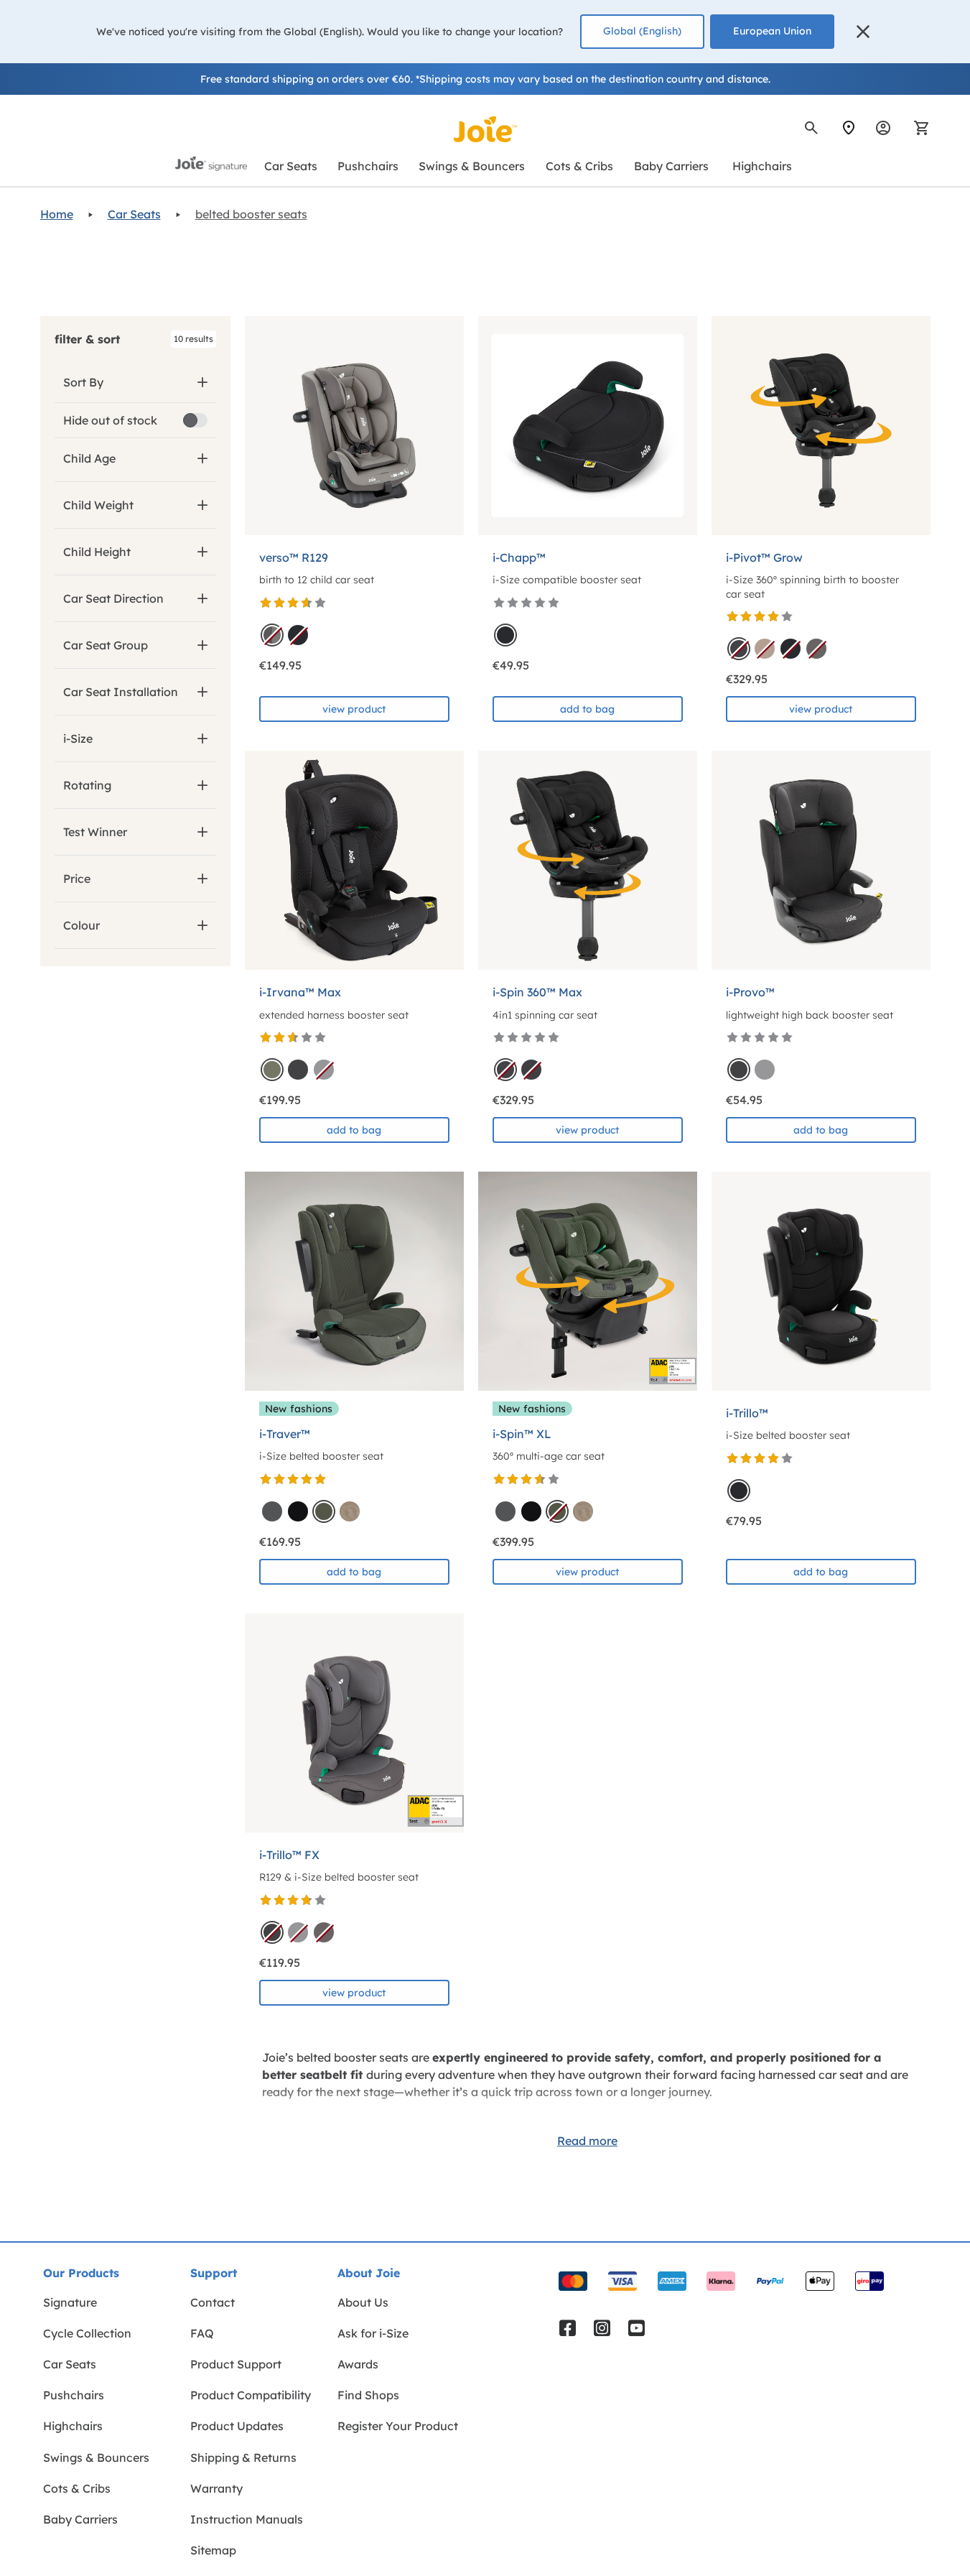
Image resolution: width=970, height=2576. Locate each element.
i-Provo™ (750, 992)
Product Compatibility (251, 2395)
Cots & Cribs (77, 2488)
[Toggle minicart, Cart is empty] (917, 128)
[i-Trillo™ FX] (354, 1723)
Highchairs (73, 2426)
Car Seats (134, 214)
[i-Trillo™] (821, 1281)
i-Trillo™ (747, 1413)
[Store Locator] (849, 128)
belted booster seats (251, 214)
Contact (213, 2302)
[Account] (883, 128)
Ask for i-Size (373, 2333)
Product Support (236, 2364)
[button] (863, 32)
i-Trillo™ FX (289, 1855)
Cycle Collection (87, 2333)
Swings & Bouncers (96, 2457)
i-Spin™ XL (522, 1434)
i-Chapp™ (519, 557)
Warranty (216, 2488)
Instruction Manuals (247, 2519)
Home (57, 214)
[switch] (195, 420)
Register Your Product (398, 2426)
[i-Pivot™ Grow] (821, 426)
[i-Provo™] (821, 860)
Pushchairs (74, 2395)
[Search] (811, 128)
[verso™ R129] (354, 426)
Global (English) (642, 31)
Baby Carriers (80, 2519)
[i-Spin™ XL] (588, 1281)
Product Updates (237, 2426)
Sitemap (213, 2550)
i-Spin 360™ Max (537, 992)
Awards (358, 2364)
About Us (363, 2302)
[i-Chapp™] (588, 426)
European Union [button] (772, 31)
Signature (70, 2302)
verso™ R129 (294, 557)
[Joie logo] (485, 129)
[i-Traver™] (354, 1281)
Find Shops (368, 2395)
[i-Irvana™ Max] (354, 860)
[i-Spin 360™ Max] (588, 860)
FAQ (202, 2333)
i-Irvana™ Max (300, 992)
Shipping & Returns (243, 2457)
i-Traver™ (285, 1434)
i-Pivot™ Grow (764, 557)
